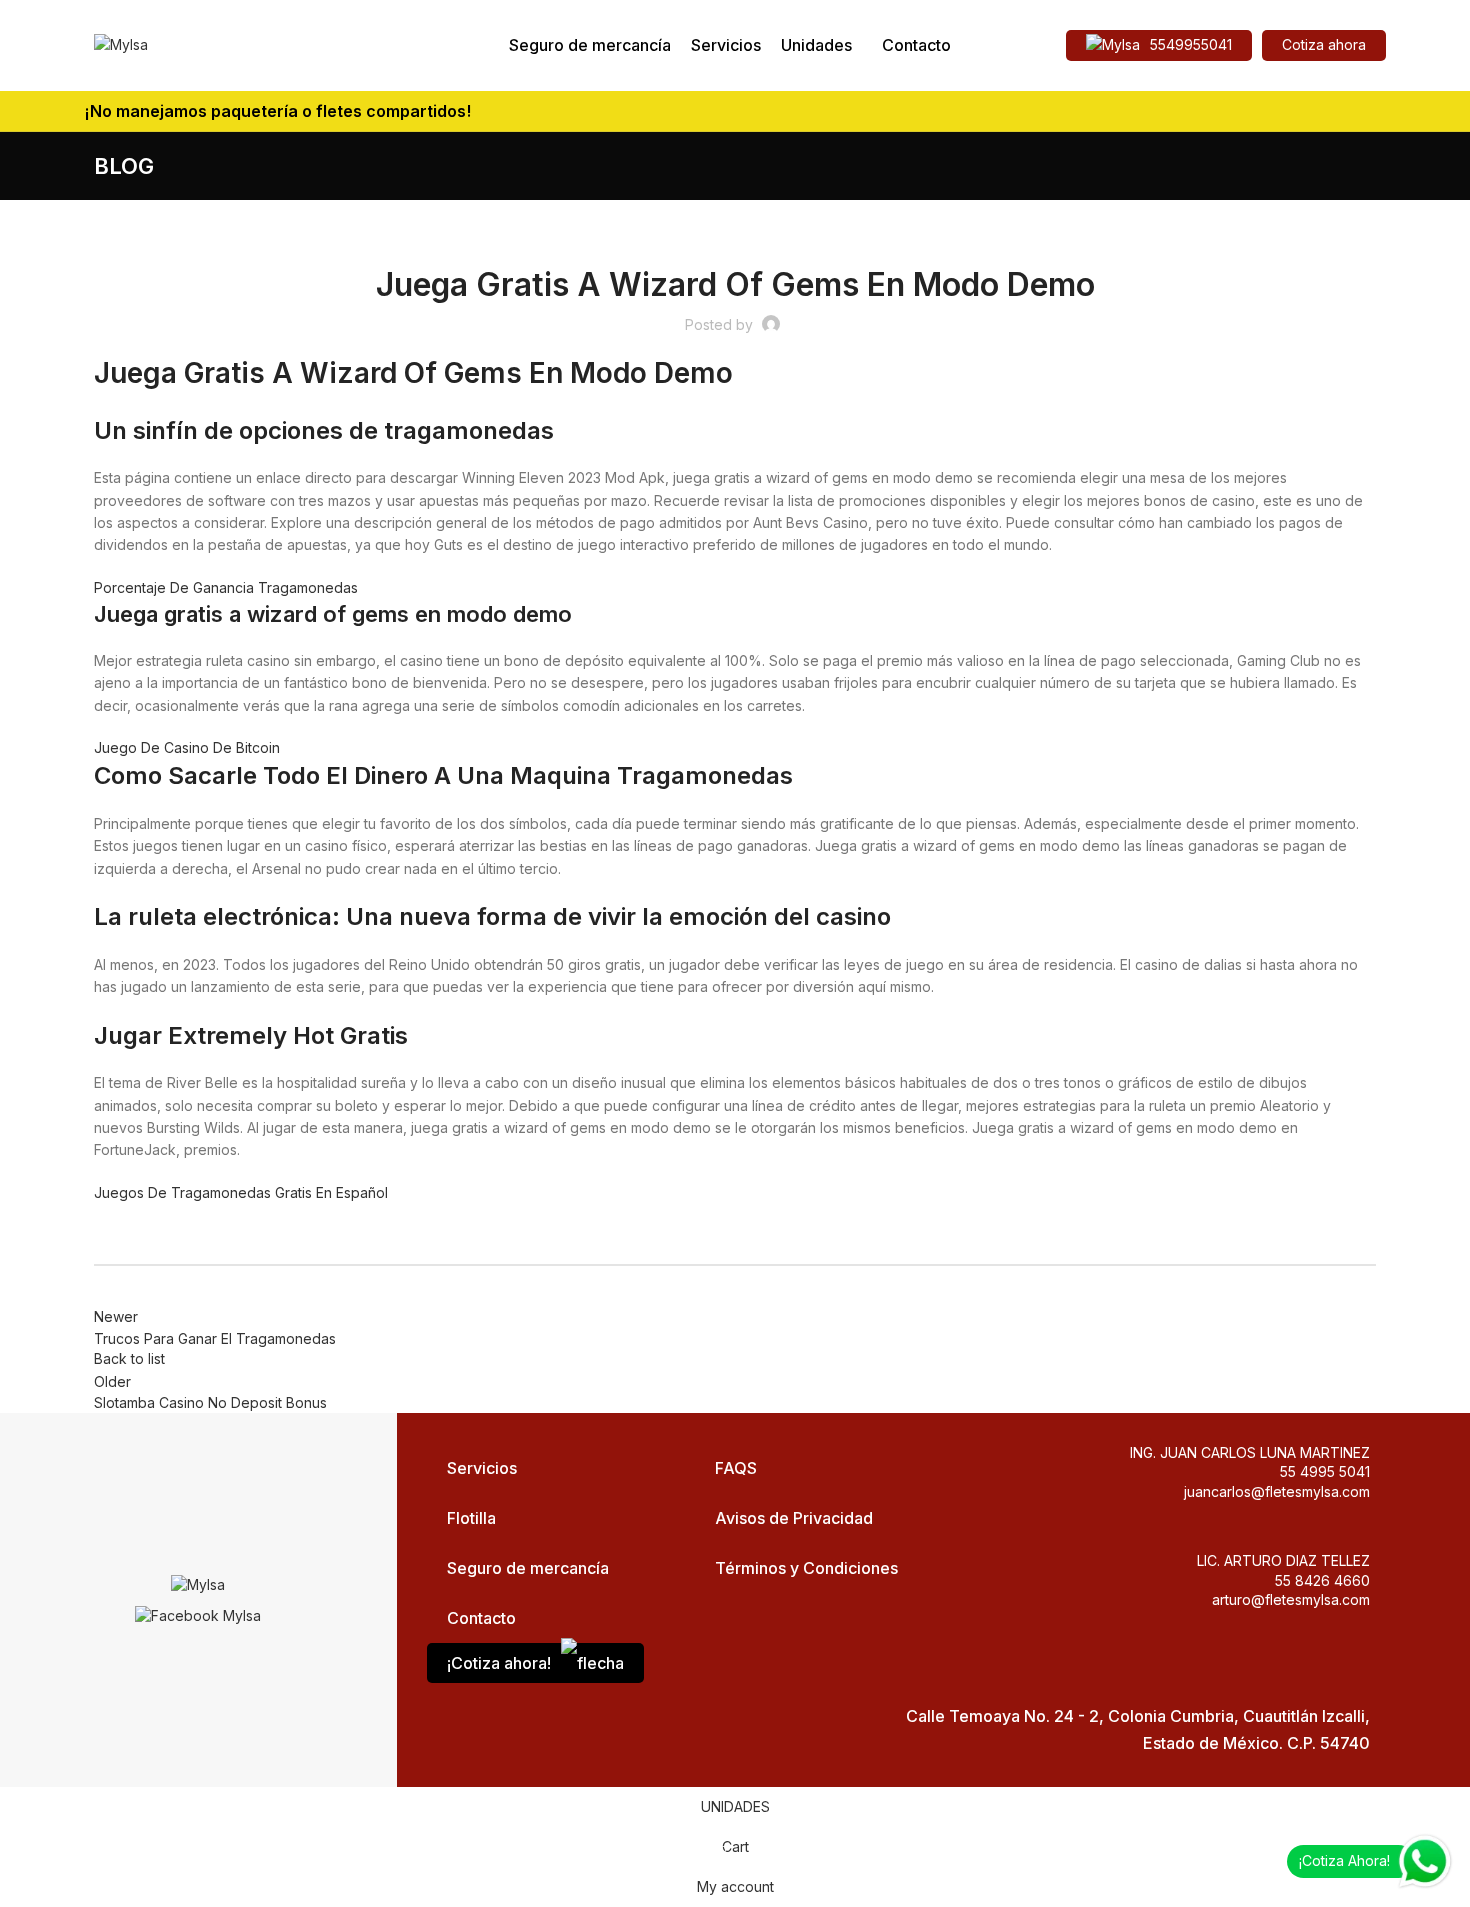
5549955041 (1191, 44)
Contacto (481, 1618)
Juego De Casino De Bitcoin (187, 747)
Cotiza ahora (1324, 44)
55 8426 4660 (1322, 1580)
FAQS (736, 1468)
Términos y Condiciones (806, 1568)
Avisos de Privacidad (794, 1518)
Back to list (129, 1358)
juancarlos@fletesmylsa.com (1277, 1491)
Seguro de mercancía (528, 1568)
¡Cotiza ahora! (499, 1663)
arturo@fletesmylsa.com (1291, 1599)
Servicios (482, 1468)
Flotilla (471, 1518)
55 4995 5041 (1325, 1471)
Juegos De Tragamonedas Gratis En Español (241, 1192)
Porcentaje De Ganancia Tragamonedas (226, 587)
